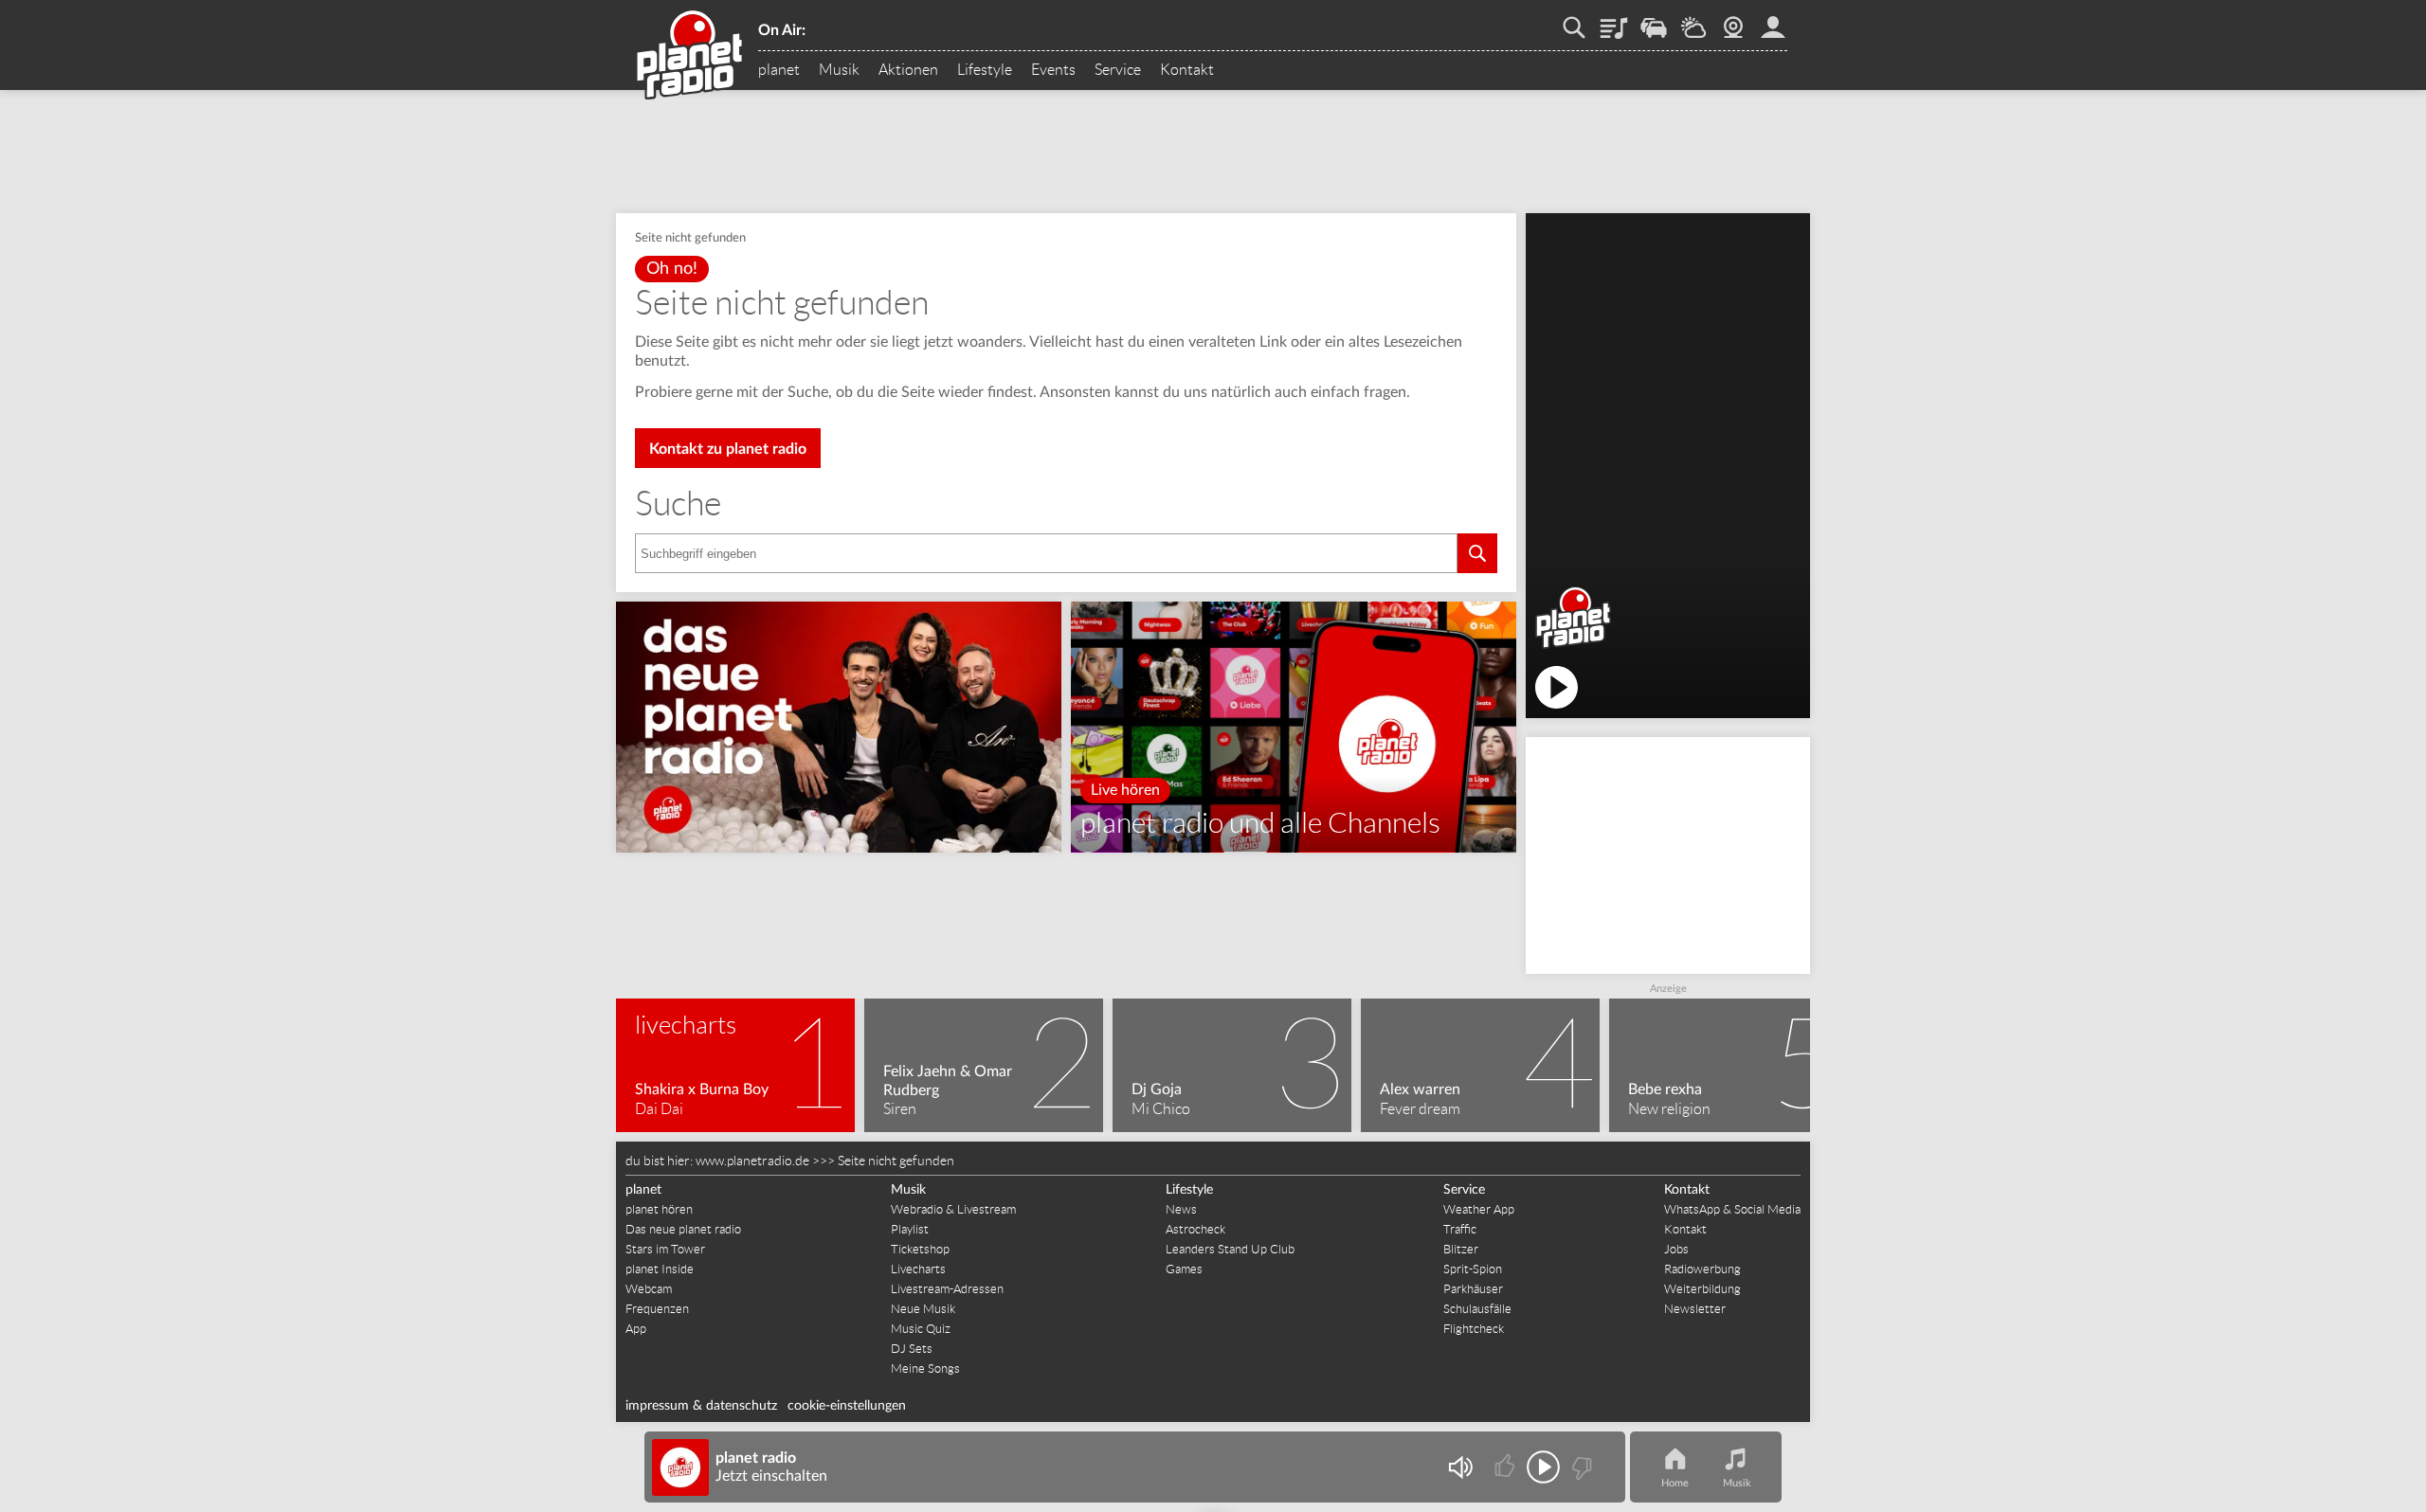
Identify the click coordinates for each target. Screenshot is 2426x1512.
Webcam (1733, 21)
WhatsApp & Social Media (1732, 1209)
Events (1053, 70)
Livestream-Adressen (947, 1289)
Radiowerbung (1702, 1269)
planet (779, 70)
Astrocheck (1195, 1229)
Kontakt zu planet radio (728, 449)
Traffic (1654, 21)
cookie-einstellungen (847, 1406)
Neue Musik (923, 1309)
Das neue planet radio (683, 1229)
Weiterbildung (1702, 1289)
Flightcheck (1474, 1329)
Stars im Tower (665, 1249)
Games (1184, 1269)
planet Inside (660, 1269)
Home (1675, 1483)
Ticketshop (920, 1249)
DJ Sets (912, 1349)
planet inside (1773, 21)
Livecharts (918, 1269)
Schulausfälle (1477, 1309)
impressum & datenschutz (701, 1406)
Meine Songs (925, 1368)
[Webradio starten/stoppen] (1543, 1467)
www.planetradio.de (752, 1161)
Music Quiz (921, 1329)
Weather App (1479, 1209)
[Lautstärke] (1460, 1467)
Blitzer (1461, 1249)
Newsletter (1695, 1309)
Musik (839, 70)
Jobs (1676, 1249)
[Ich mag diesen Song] (1506, 1467)
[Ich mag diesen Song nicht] (1580, 1467)
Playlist (1614, 21)
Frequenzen (657, 1309)
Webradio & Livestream (953, 1209)
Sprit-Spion (1473, 1269)
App (636, 1329)
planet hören (659, 1209)
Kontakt (1187, 70)
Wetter (1693, 21)
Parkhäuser (1473, 1289)
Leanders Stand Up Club (1230, 1249)
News (1181, 1209)
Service (1118, 70)
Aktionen (908, 70)
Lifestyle (985, 70)
